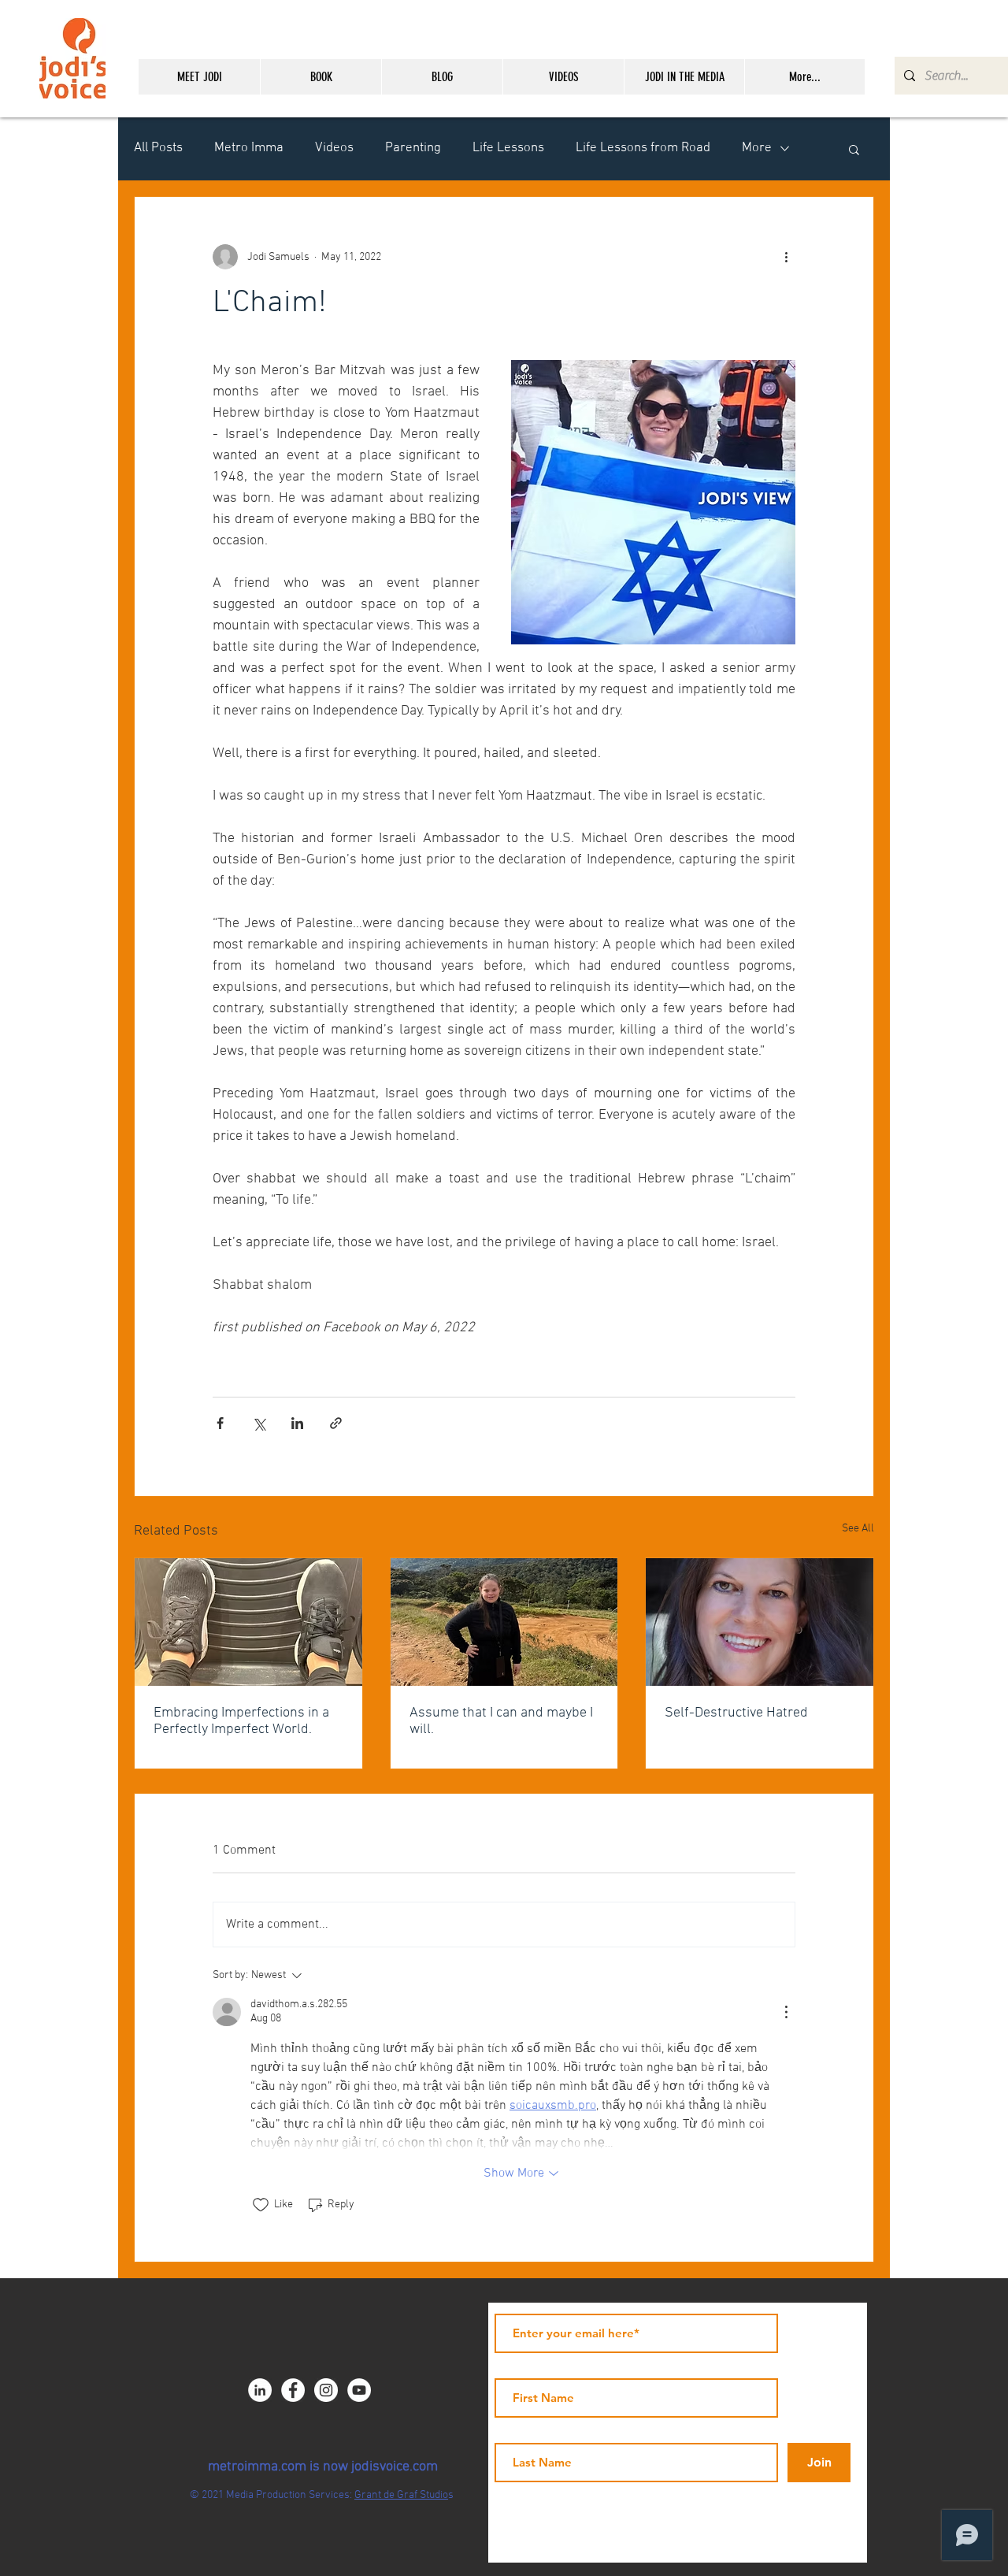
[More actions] (786, 257)
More (757, 148)
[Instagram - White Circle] (326, 2390)
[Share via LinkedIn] (297, 1423)
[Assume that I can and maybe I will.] (504, 1622)
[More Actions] (786, 2012)
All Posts (158, 148)
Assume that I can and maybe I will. (501, 1721)
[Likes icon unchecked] (261, 2205)
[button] (854, 149)
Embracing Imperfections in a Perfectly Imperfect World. (241, 1721)
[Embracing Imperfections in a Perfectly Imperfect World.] (248, 1622)
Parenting (413, 148)
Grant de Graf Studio (401, 2495)
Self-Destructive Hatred (736, 1713)
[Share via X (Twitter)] (259, 1423)
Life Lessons (508, 148)
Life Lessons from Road (643, 148)
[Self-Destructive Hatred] (760, 1622)
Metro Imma (249, 148)
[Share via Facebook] (220, 1423)
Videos (334, 148)
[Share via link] (336, 1423)
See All (858, 1529)
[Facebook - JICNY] (293, 2390)
